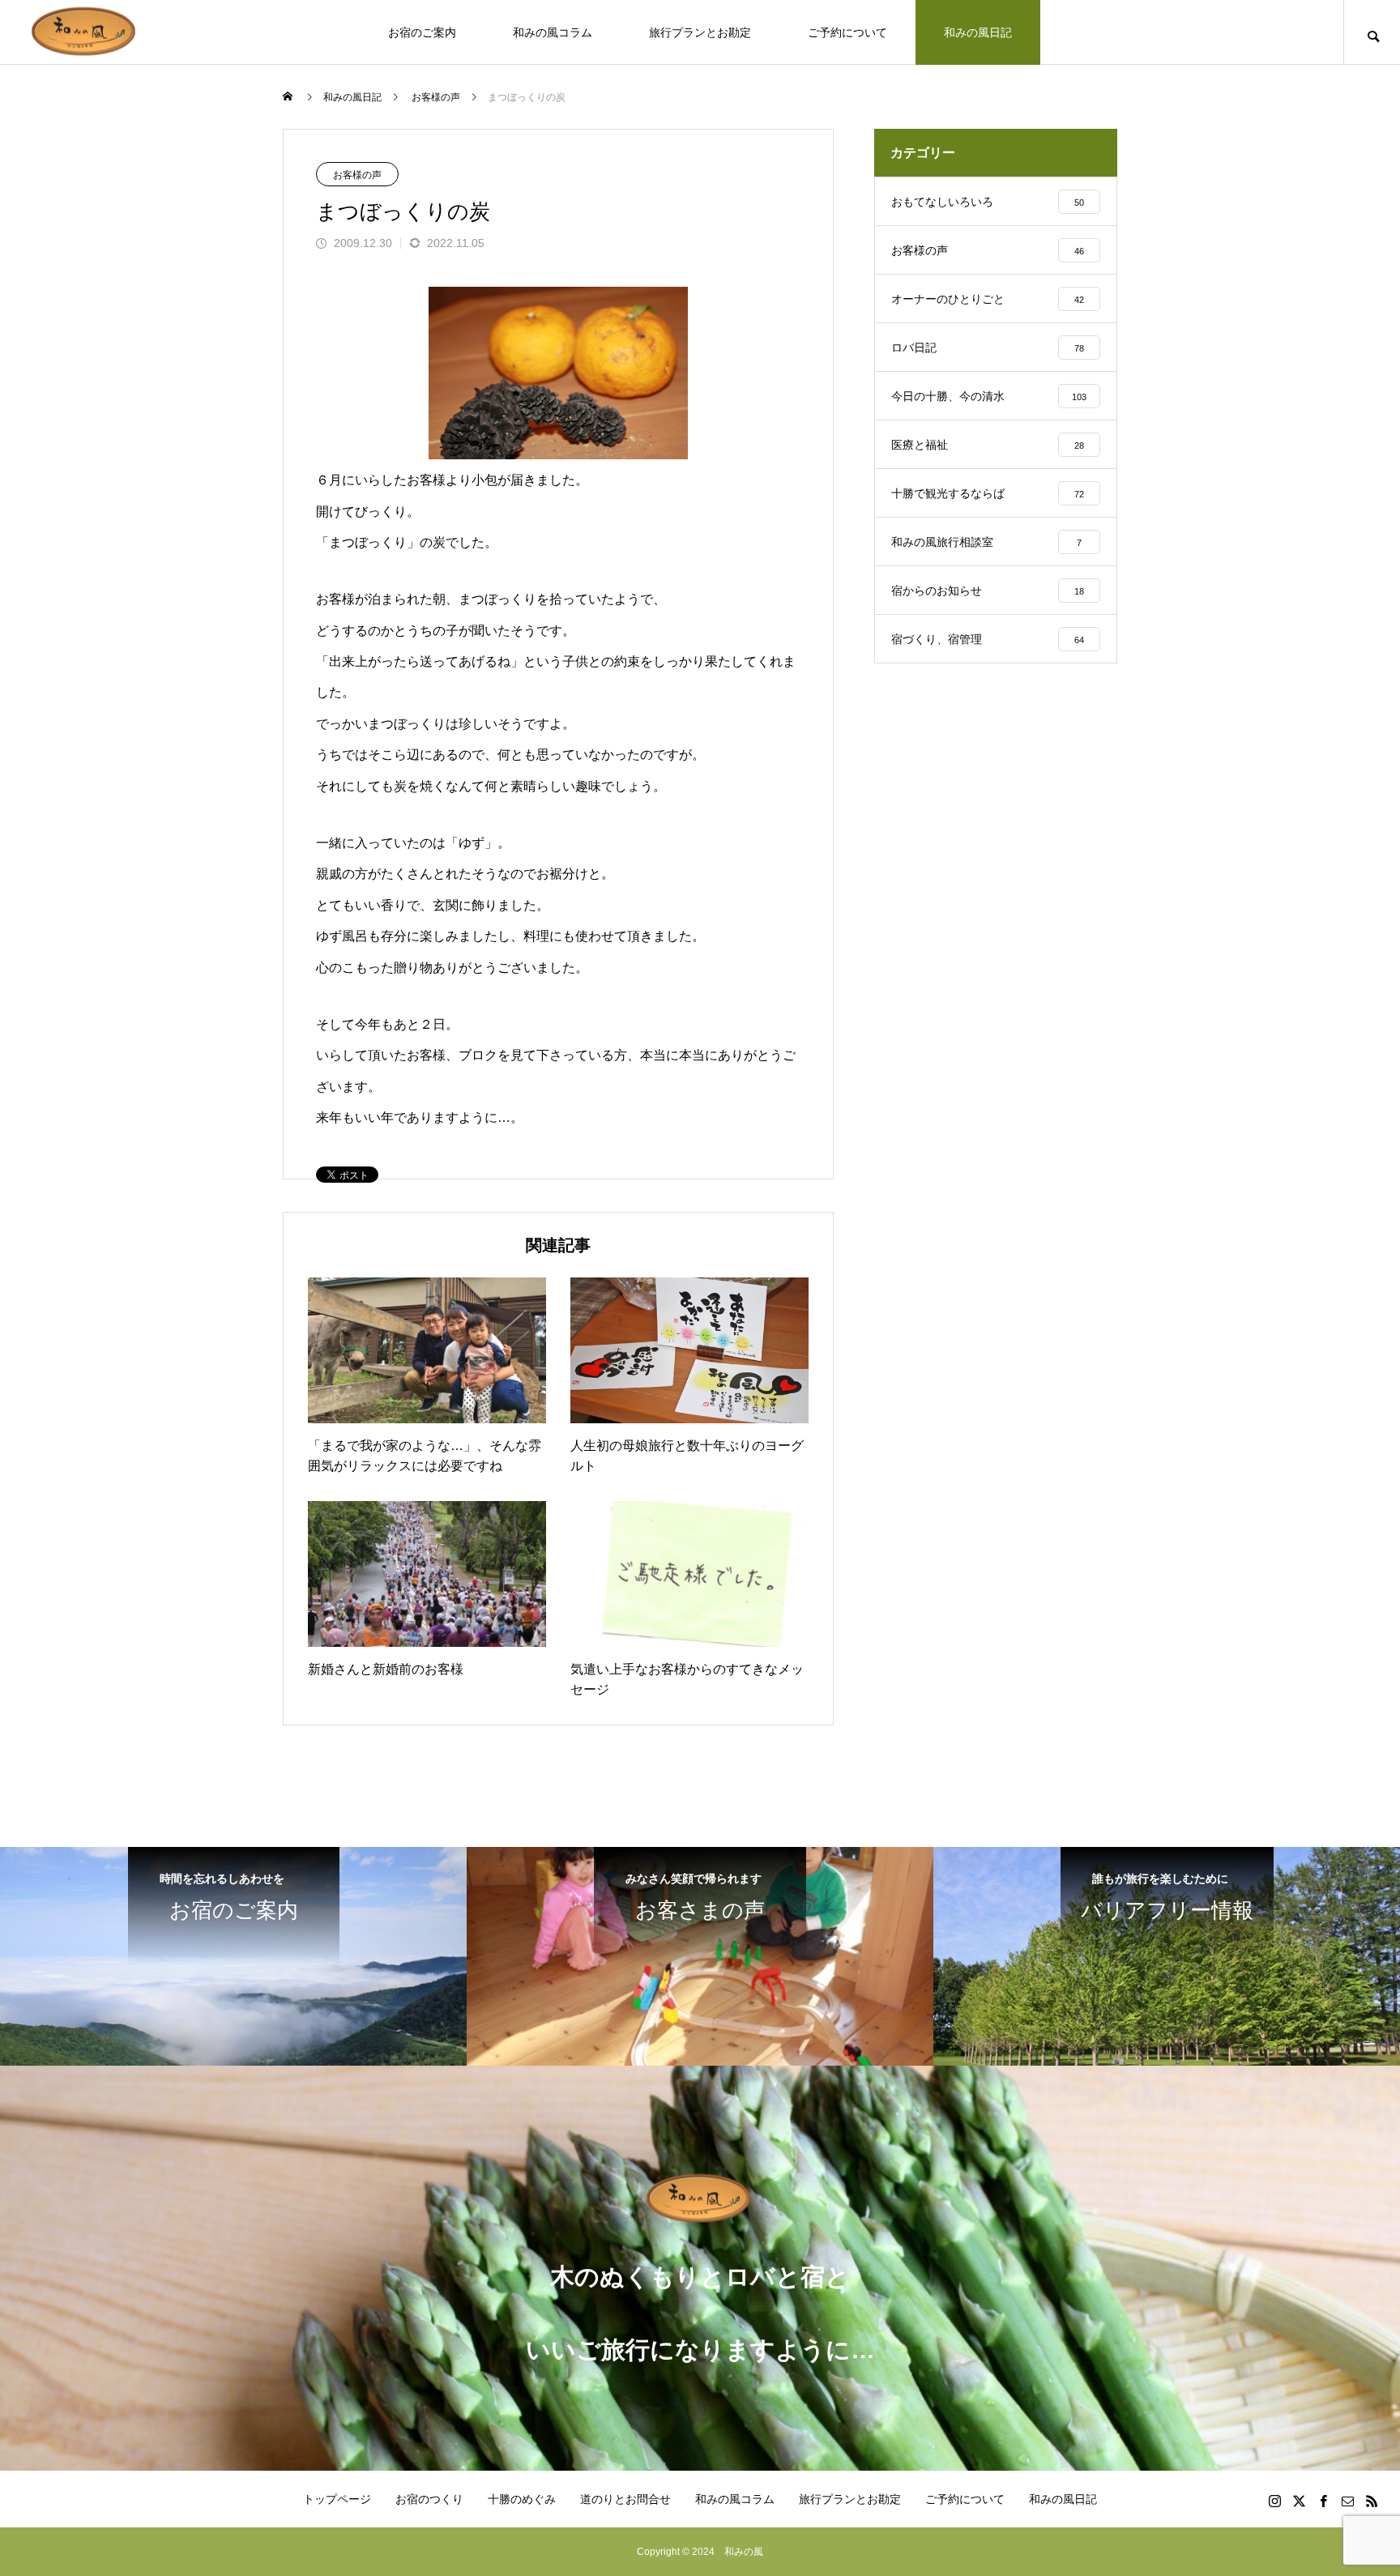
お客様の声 (357, 175)
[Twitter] (1299, 2501)
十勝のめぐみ (522, 2499)
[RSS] (1372, 2501)
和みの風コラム (553, 32)
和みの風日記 (978, 32)
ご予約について (847, 32)
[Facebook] (1323, 2501)
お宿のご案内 (422, 32)
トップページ (337, 2499)
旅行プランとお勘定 (700, 32)
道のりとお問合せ (625, 2499)
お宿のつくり (429, 2499)
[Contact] (1347, 2501)
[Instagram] (1274, 2501)
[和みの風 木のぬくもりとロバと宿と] (85, 32)
